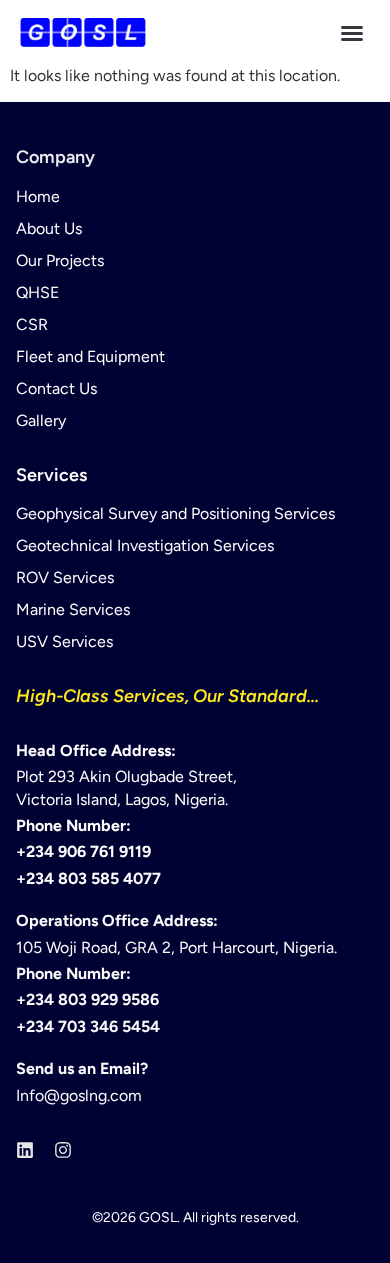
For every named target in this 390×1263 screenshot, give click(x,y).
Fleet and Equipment (90, 356)
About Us (49, 228)
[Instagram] (63, 1150)
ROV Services (65, 577)
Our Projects (60, 260)
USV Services (64, 641)
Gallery (41, 420)
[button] (352, 33)
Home (38, 196)
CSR (32, 324)
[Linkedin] (25, 1150)
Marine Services (73, 609)
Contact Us (56, 388)
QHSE (37, 292)
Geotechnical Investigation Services (145, 545)
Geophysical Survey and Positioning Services (175, 513)
